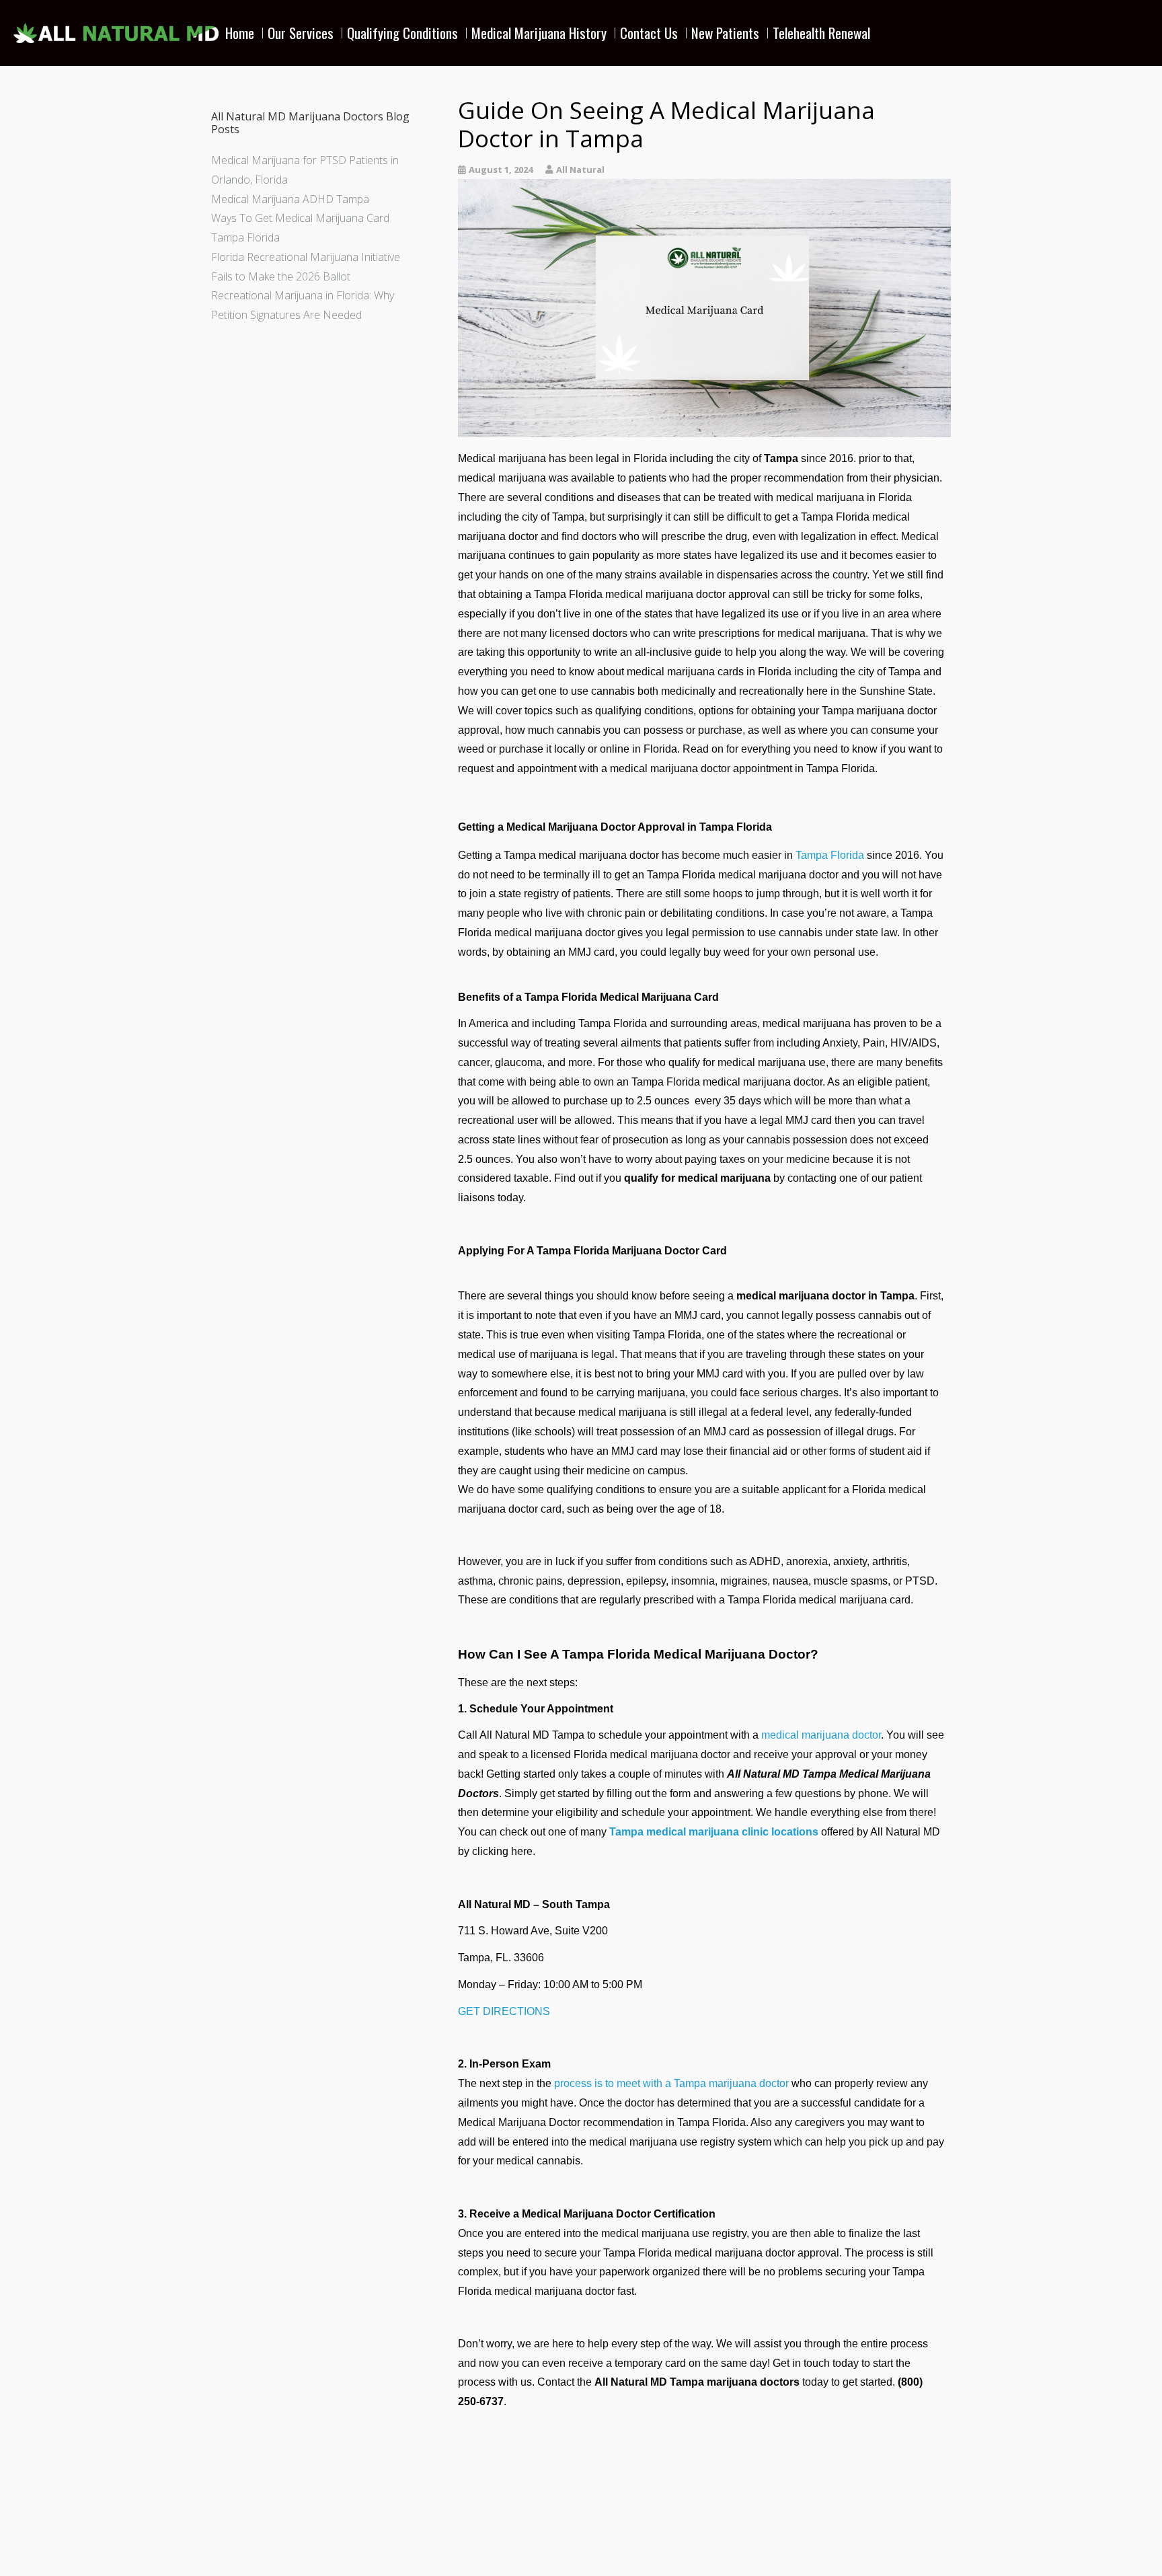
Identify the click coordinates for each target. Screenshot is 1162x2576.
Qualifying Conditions (402, 33)
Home (240, 33)
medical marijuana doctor (821, 1735)
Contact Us (649, 33)
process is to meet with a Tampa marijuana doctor (671, 2083)
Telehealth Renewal (821, 33)
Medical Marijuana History (539, 33)
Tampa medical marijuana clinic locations (714, 1832)
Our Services (301, 33)
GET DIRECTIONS (504, 2011)
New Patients (725, 33)
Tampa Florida (830, 855)
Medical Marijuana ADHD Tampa (290, 199)
